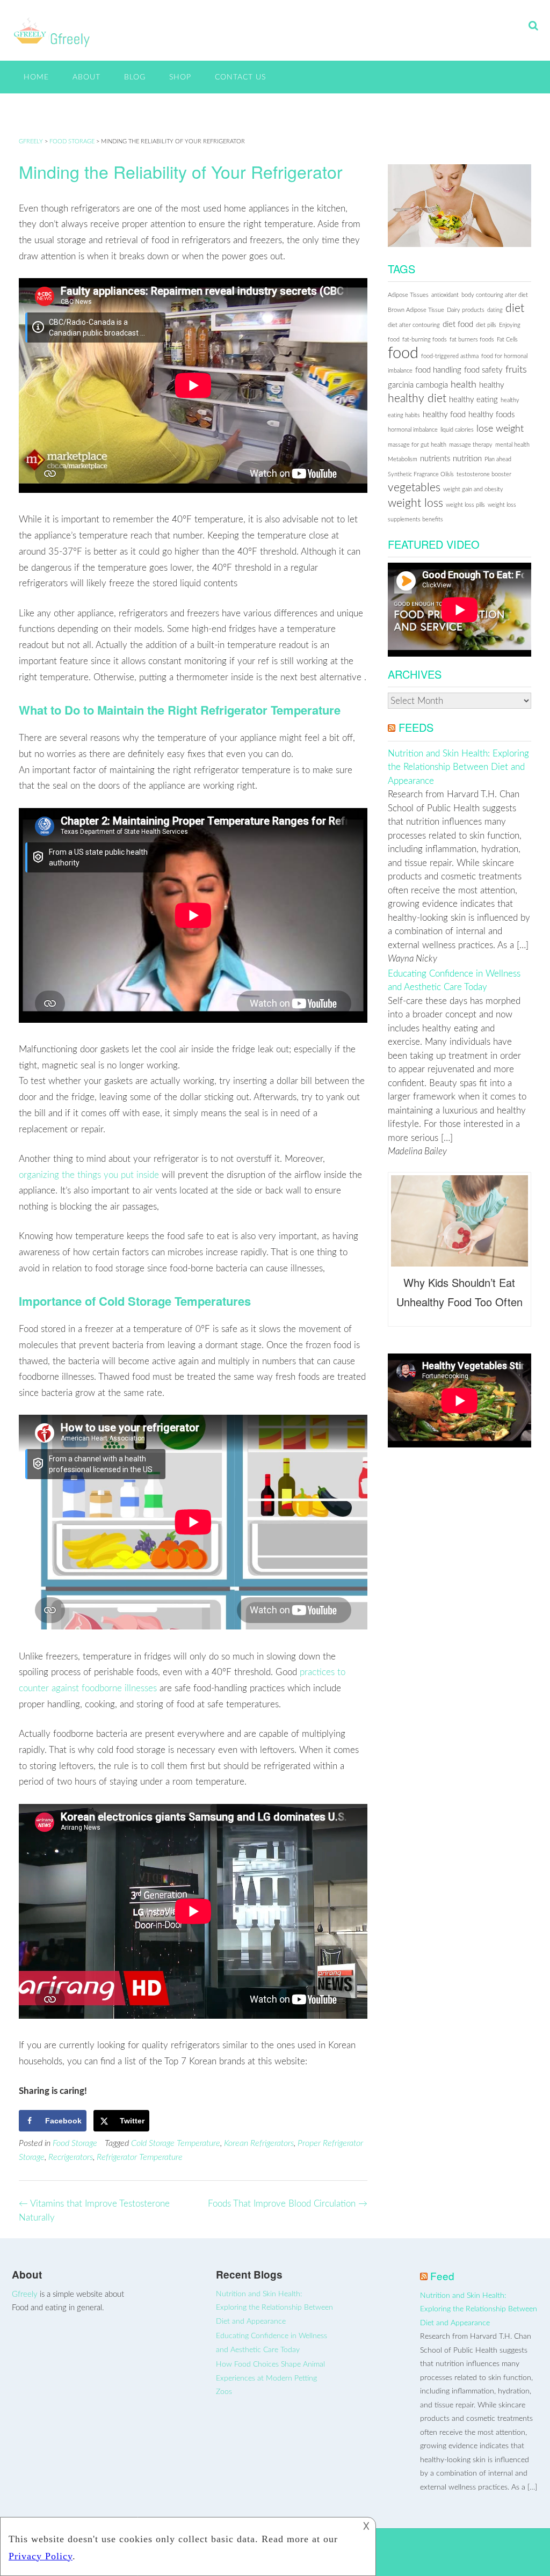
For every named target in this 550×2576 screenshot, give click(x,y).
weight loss (415, 503)
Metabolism (403, 459)
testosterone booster (484, 474)
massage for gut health (417, 445)
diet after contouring (414, 325)
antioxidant (445, 295)
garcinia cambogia (418, 385)
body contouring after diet (495, 295)
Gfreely (25, 2294)
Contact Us (240, 77)
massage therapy (471, 445)
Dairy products (466, 310)
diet (515, 308)
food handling (438, 370)
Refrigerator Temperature (140, 2157)
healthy (492, 385)
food (403, 353)
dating (495, 310)
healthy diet (417, 399)
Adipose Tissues (408, 295)
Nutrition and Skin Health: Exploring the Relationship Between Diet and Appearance (458, 767)
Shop (180, 77)
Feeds (416, 727)
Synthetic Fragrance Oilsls (421, 474)
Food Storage (75, 2143)
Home (36, 77)
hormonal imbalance (413, 430)
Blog (135, 77)
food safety (483, 370)
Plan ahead (498, 459)
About (86, 77)
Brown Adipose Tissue (416, 310)
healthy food (444, 415)
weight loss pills (465, 505)
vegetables (414, 488)
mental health (512, 445)
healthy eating (473, 400)
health (464, 385)
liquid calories (457, 430)
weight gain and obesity (473, 489)
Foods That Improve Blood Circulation (288, 2204)
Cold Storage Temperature (176, 2143)
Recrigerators (71, 2157)
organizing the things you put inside (89, 1175)
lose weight (500, 429)
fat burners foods (472, 340)
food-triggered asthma (450, 356)
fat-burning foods (425, 340)
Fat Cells (507, 340)
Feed (442, 2276)
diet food (458, 325)
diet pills (486, 325)
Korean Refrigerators (259, 2143)
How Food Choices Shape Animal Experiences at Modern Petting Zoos (270, 2378)
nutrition (467, 459)
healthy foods (491, 415)
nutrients (435, 459)
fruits (516, 370)
